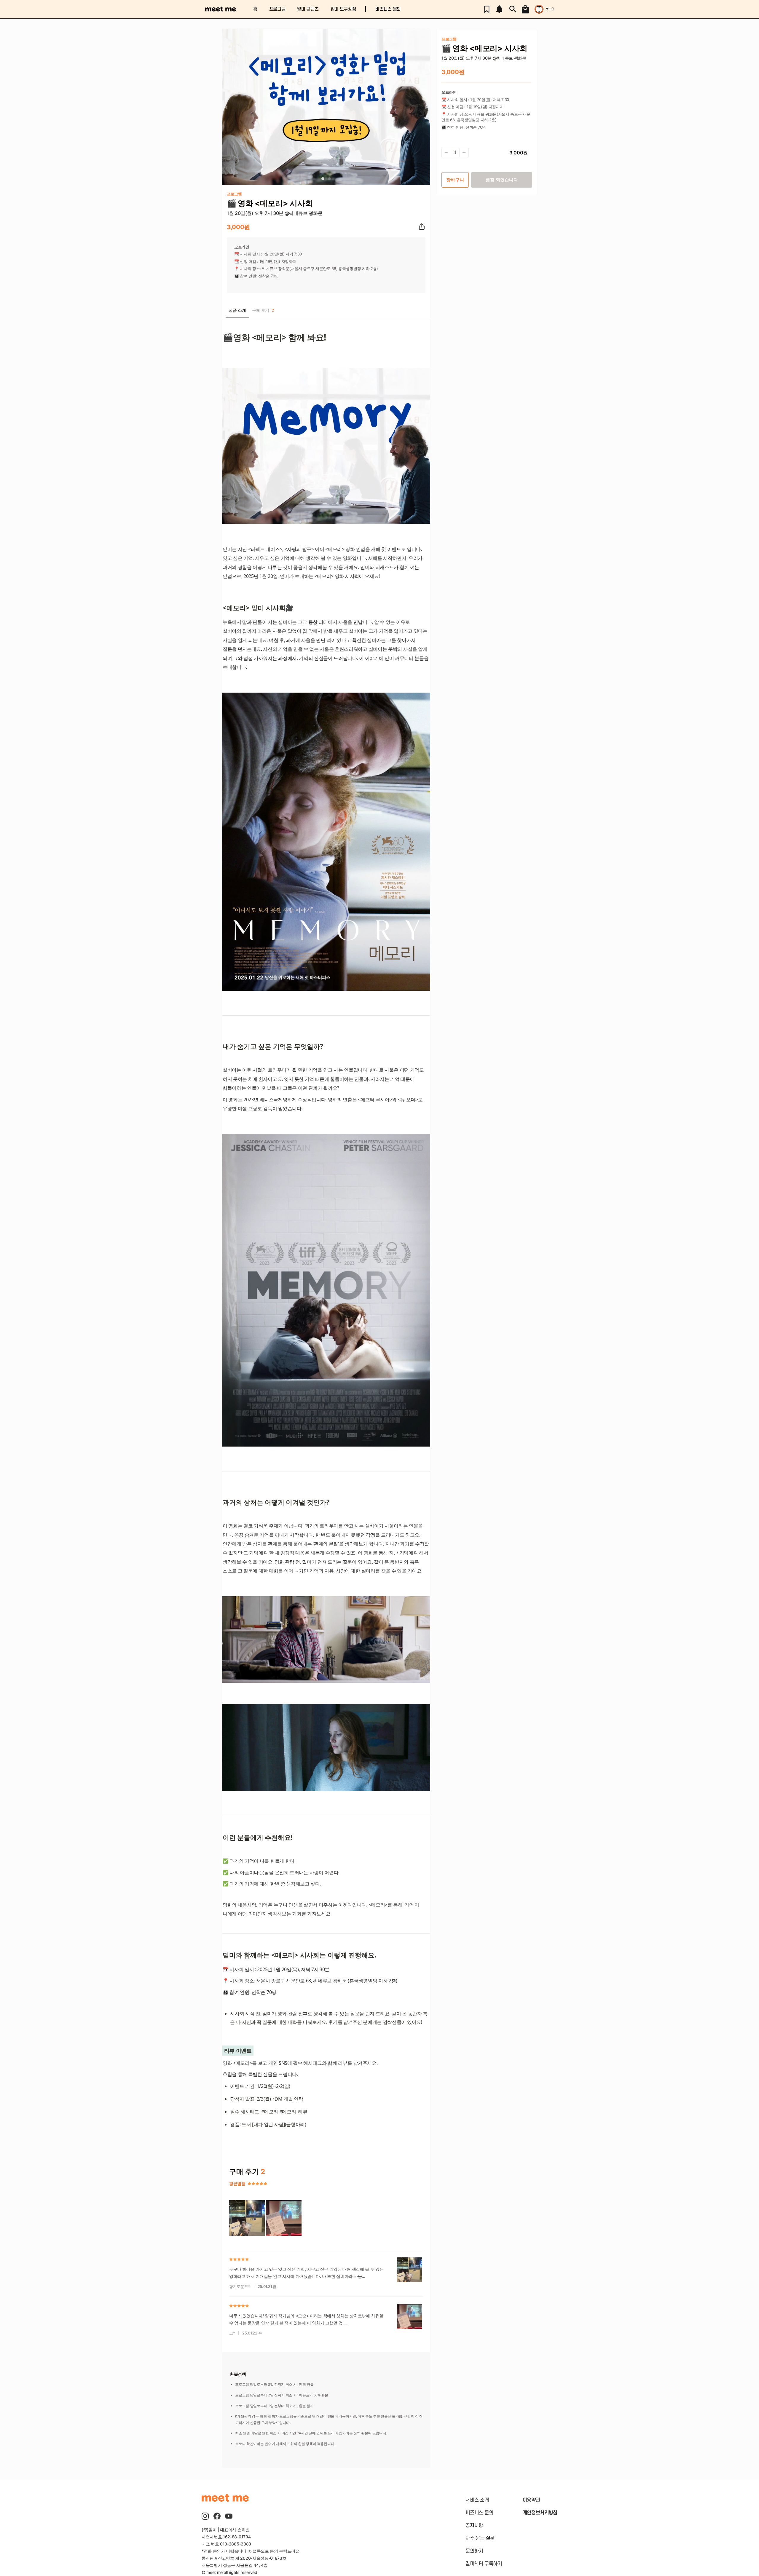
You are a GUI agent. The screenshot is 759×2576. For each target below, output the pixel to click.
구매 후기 (263, 310)
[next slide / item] (426, 107)
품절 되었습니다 (502, 180)
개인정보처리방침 (540, 2513)
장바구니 (455, 180)
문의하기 (474, 2551)
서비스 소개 (477, 2500)
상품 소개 (237, 310)
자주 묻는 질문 (480, 2538)
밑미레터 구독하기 (484, 2564)
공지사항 (474, 2526)
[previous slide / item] (226, 107)
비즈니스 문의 (388, 9)
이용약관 (531, 2500)
